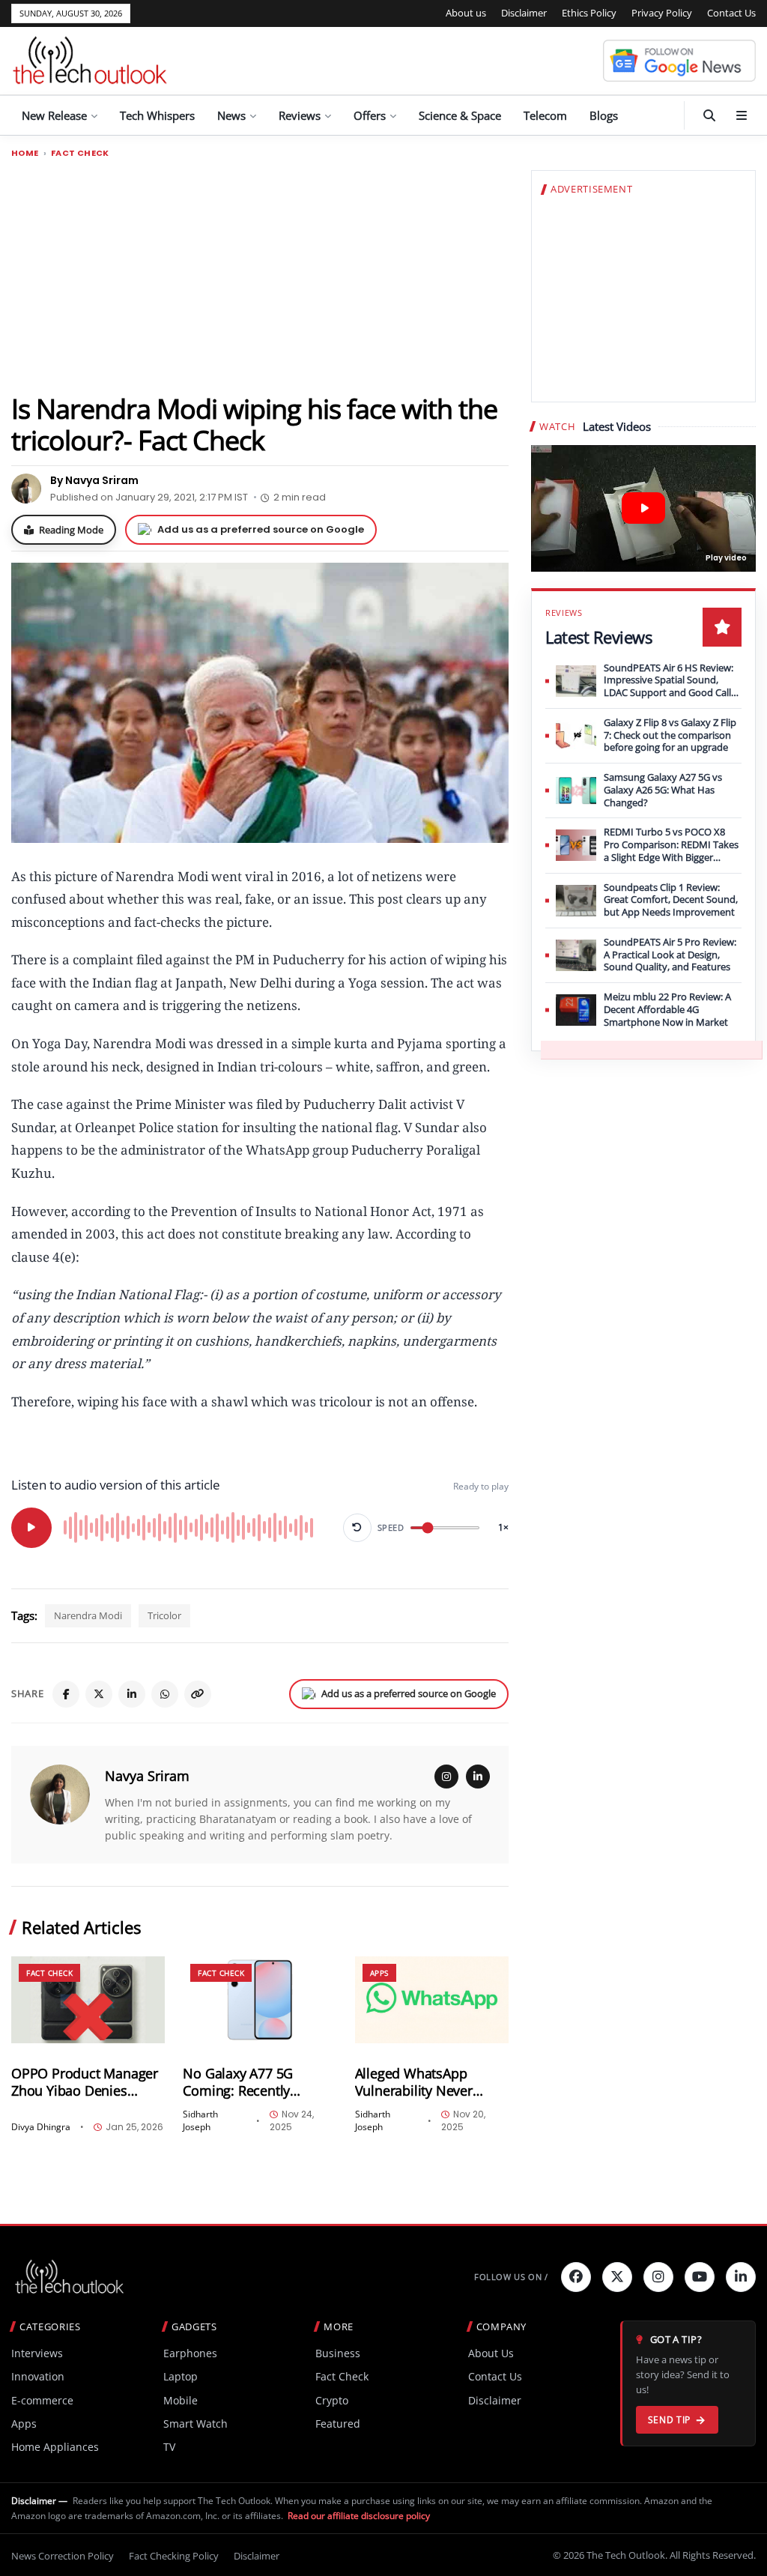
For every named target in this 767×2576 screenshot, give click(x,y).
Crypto (332, 2400)
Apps (379, 1973)
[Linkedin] (741, 2277)
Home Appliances (55, 2447)
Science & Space (460, 115)
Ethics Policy (589, 13)
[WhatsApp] (165, 1694)
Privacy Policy (662, 13)
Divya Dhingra (41, 2127)
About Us (491, 2353)
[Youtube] (700, 2277)
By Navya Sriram (94, 480)
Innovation (38, 2376)
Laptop (181, 2376)
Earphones (190, 2353)
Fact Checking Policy (174, 2556)
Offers (370, 115)
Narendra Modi (88, 1615)
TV (169, 2447)
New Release (54, 115)
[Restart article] (357, 1528)
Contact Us (731, 13)
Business (338, 2353)
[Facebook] (66, 1694)
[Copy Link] (198, 1694)
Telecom (545, 115)
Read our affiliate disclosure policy (359, 2516)
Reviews (300, 115)
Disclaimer (524, 13)
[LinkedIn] (132, 1694)
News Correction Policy (63, 2556)
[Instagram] (446, 1777)
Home (25, 153)
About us (466, 13)
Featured (338, 2424)
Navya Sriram (147, 1776)
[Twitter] (617, 2277)
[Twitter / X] (99, 1694)
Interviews (37, 2353)
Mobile (181, 2400)
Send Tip (669, 2420)
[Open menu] (742, 115)
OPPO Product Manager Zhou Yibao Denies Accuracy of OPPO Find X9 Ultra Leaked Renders (86, 2082)
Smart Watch (195, 2424)
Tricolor (164, 1615)
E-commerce (42, 2400)
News (231, 115)
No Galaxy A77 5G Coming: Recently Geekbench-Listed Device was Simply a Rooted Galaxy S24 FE (249, 2082)
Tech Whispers (157, 115)
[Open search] (709, 115)
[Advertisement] (260, 275)
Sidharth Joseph (200, 2121)
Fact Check (80, 153)
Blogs (604, 115)
